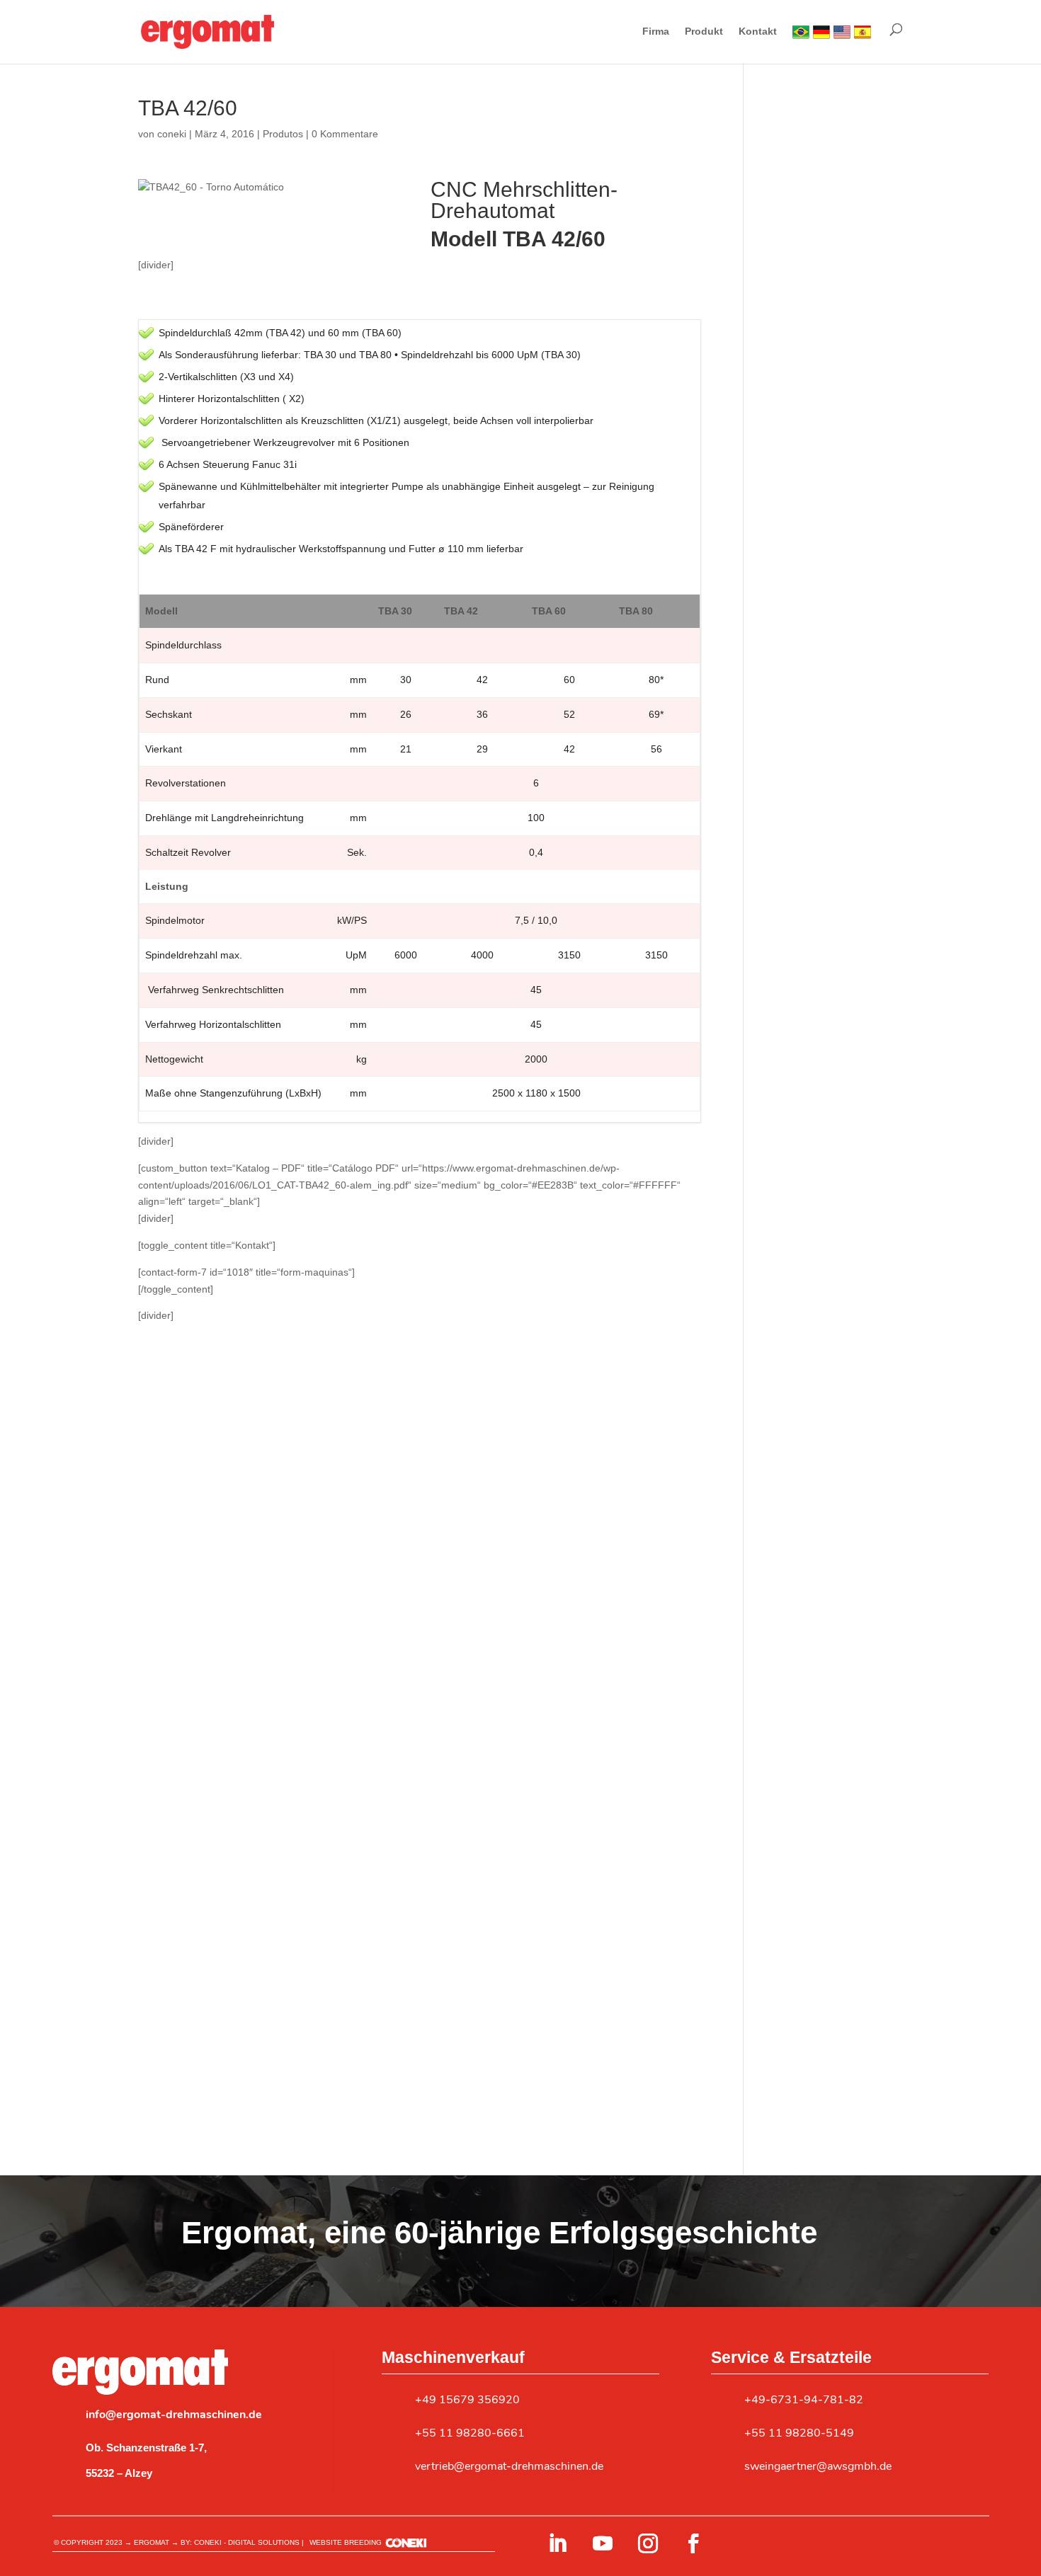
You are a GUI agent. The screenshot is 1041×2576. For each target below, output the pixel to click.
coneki (172, 134)
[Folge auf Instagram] (648, 2543)
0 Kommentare (345, 134)
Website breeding (346, 2542)
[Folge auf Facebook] (693, 2543)
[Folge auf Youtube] (603, 2543)
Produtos (283, 134)
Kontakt (758, 32)
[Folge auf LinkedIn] (557, 2543)
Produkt (704, 32)
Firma (656, 32)
